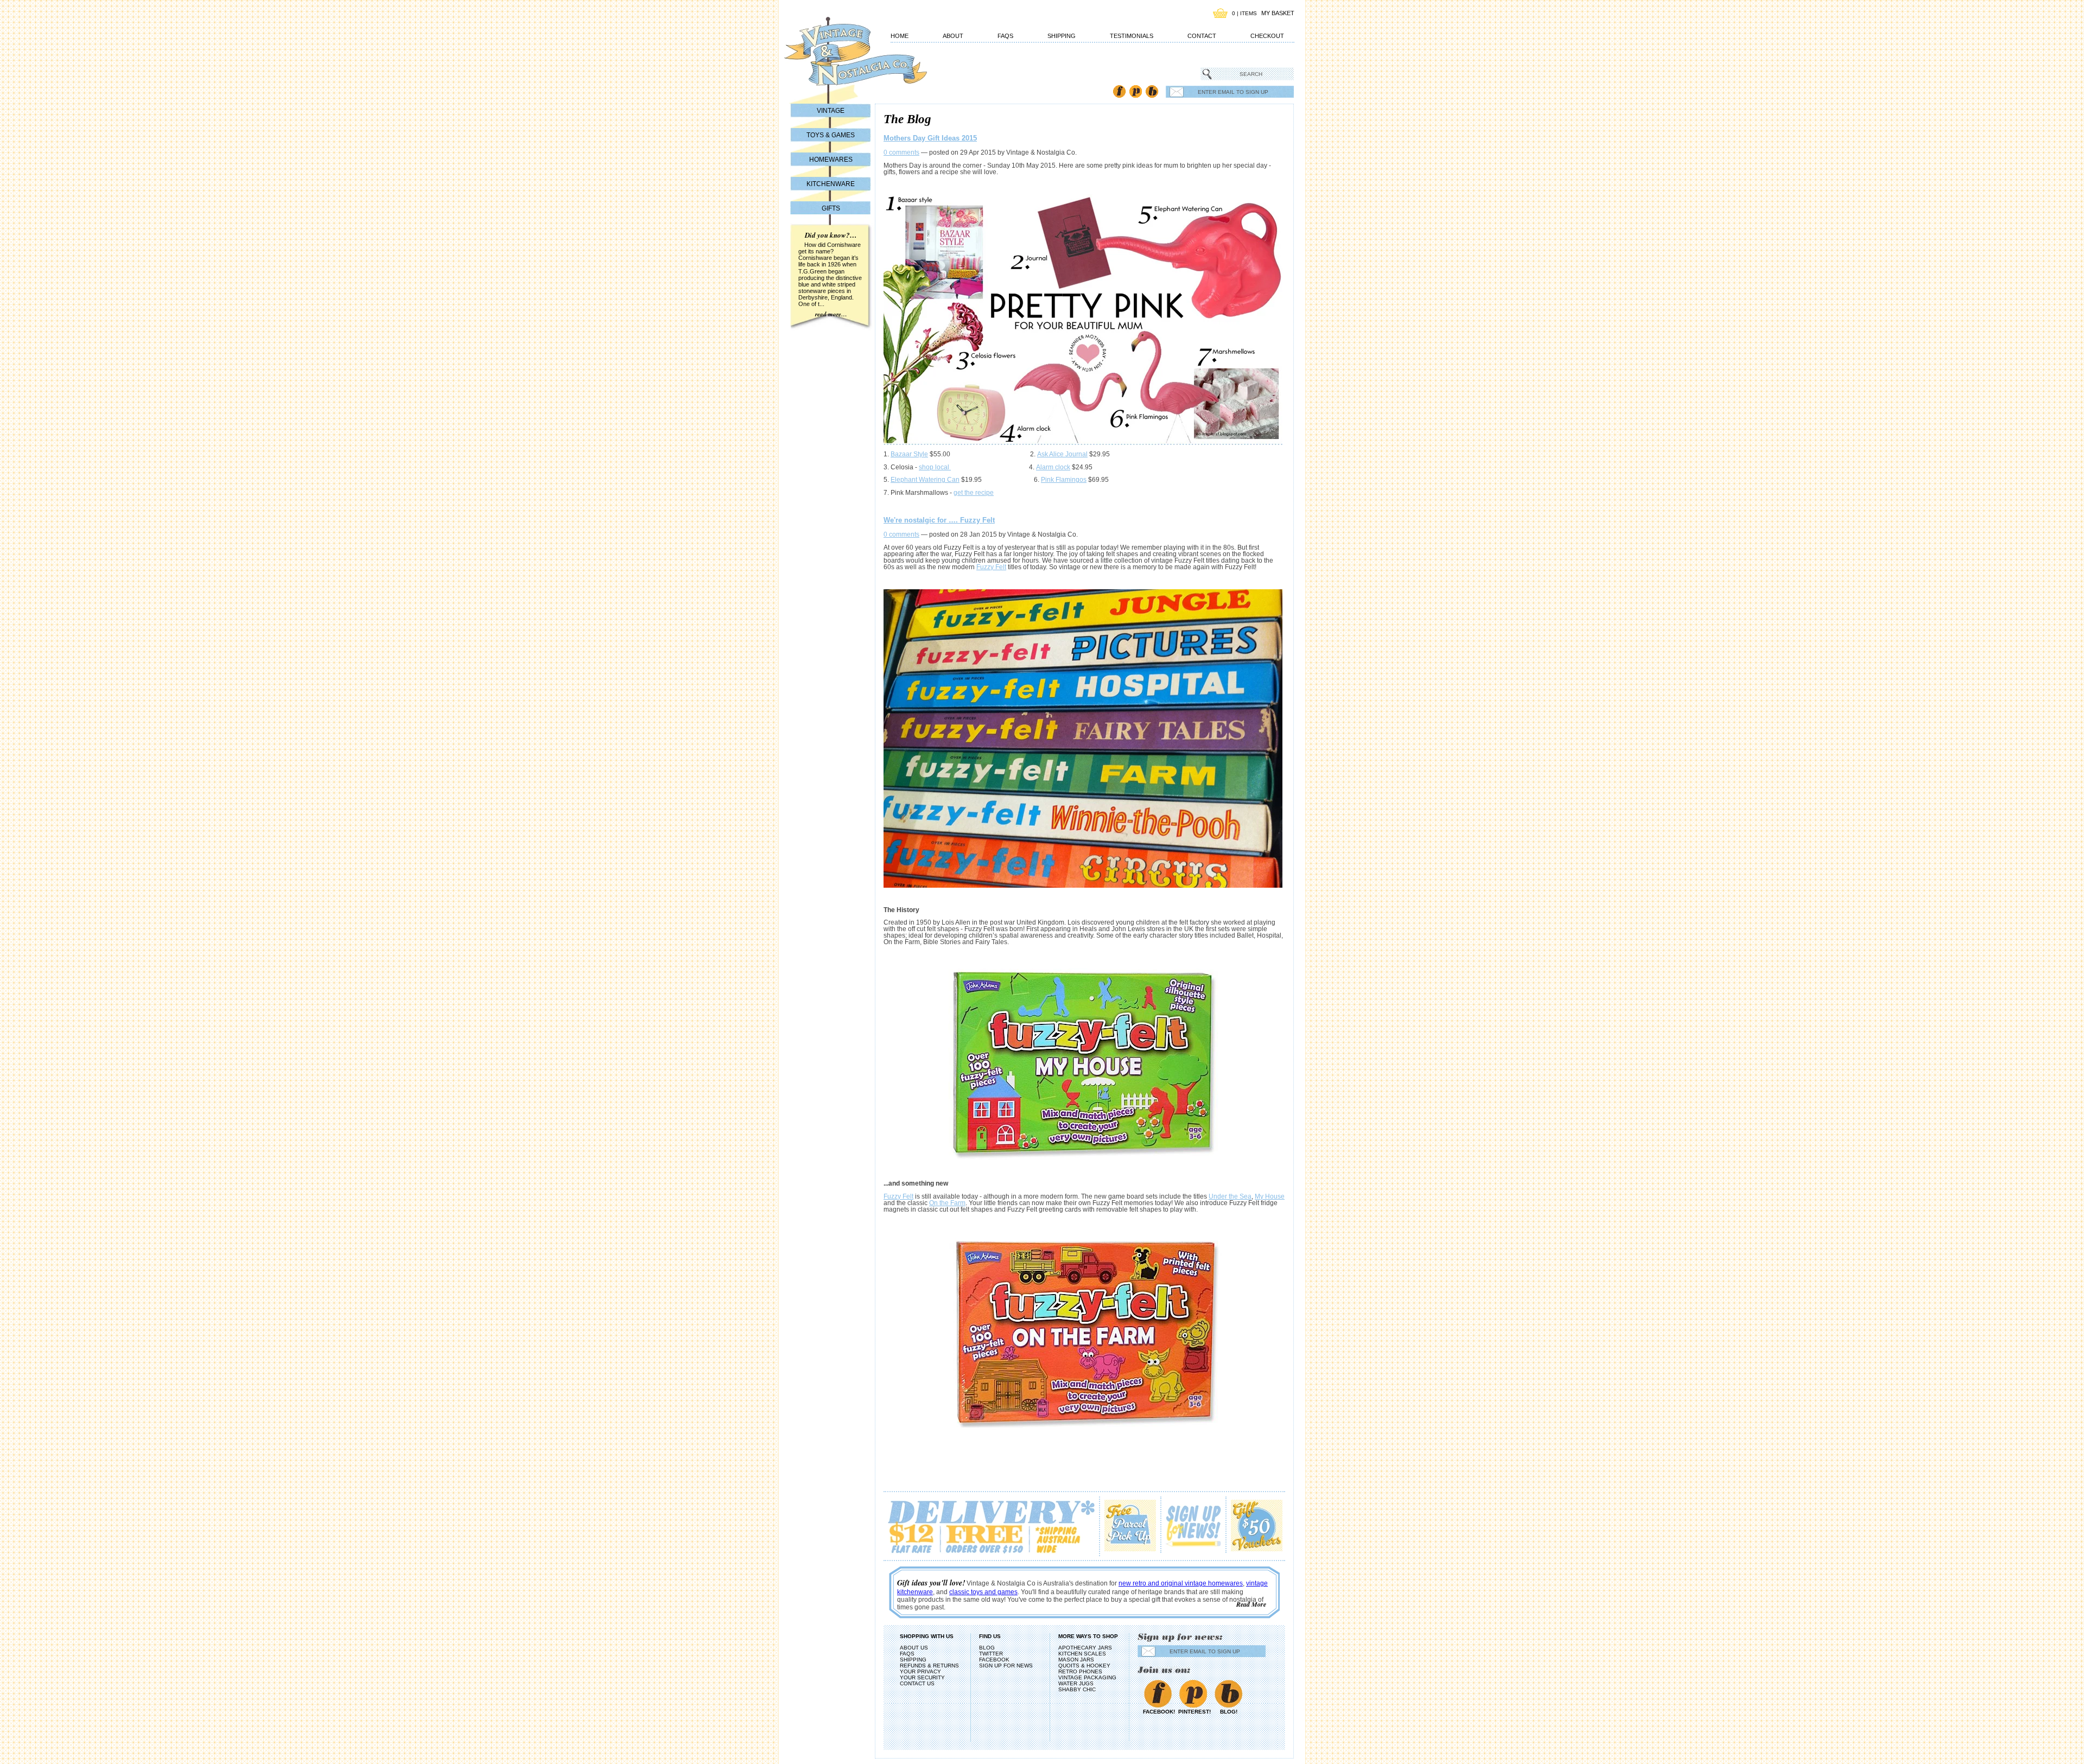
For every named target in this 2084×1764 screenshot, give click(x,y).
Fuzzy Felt (991, 567)
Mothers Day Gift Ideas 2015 (930, 138)
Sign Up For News (1006, 1666)
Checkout (1267, 36)
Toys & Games (831, 135)
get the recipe (974, 493)
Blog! (1229, 1712)
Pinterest (1136, 91)
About (953, 36)
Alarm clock (1053, 467)
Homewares (831, 160)
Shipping (1062, 36)
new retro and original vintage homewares (1181, 1583)
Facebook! (1158, 1712)
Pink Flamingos (1064, 480)
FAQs (1005, 36)
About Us (914, 1648)
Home (900, 36)
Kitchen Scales (1082, 1654)
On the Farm (947, 1203)
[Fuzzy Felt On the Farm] (1084, 1330)
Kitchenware (831, 184)
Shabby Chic (1077, 1689)
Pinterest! (1193, 1712)
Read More (1251, 1604)
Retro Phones (1080, 1671)
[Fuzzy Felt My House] (1084, 1063)
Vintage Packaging (1087, 1677)
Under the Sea (1230, 1196)
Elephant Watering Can (925, 480)
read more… (831, 314)
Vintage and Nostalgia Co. (836, 58)
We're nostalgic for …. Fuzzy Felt (939, 520)
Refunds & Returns (929, 1666)
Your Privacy (920, 1671)
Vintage (831, 111)
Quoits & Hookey (1084, 1666)
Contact (1202, 36)
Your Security (922, 1677)
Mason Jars (1076, 1660)
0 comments (901, 152)
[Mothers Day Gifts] (1083, 443)
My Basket (1278, 13)
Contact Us (917, 1683)
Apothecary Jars (1085, 1648)
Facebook (1119, 91)
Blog (1152, 91)
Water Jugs (1076, 1683)
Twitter (991, 1654)
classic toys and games (983, 1592)
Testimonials (1132, 36)
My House (1270, 1196)
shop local (935, 467)
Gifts (831, 208)
